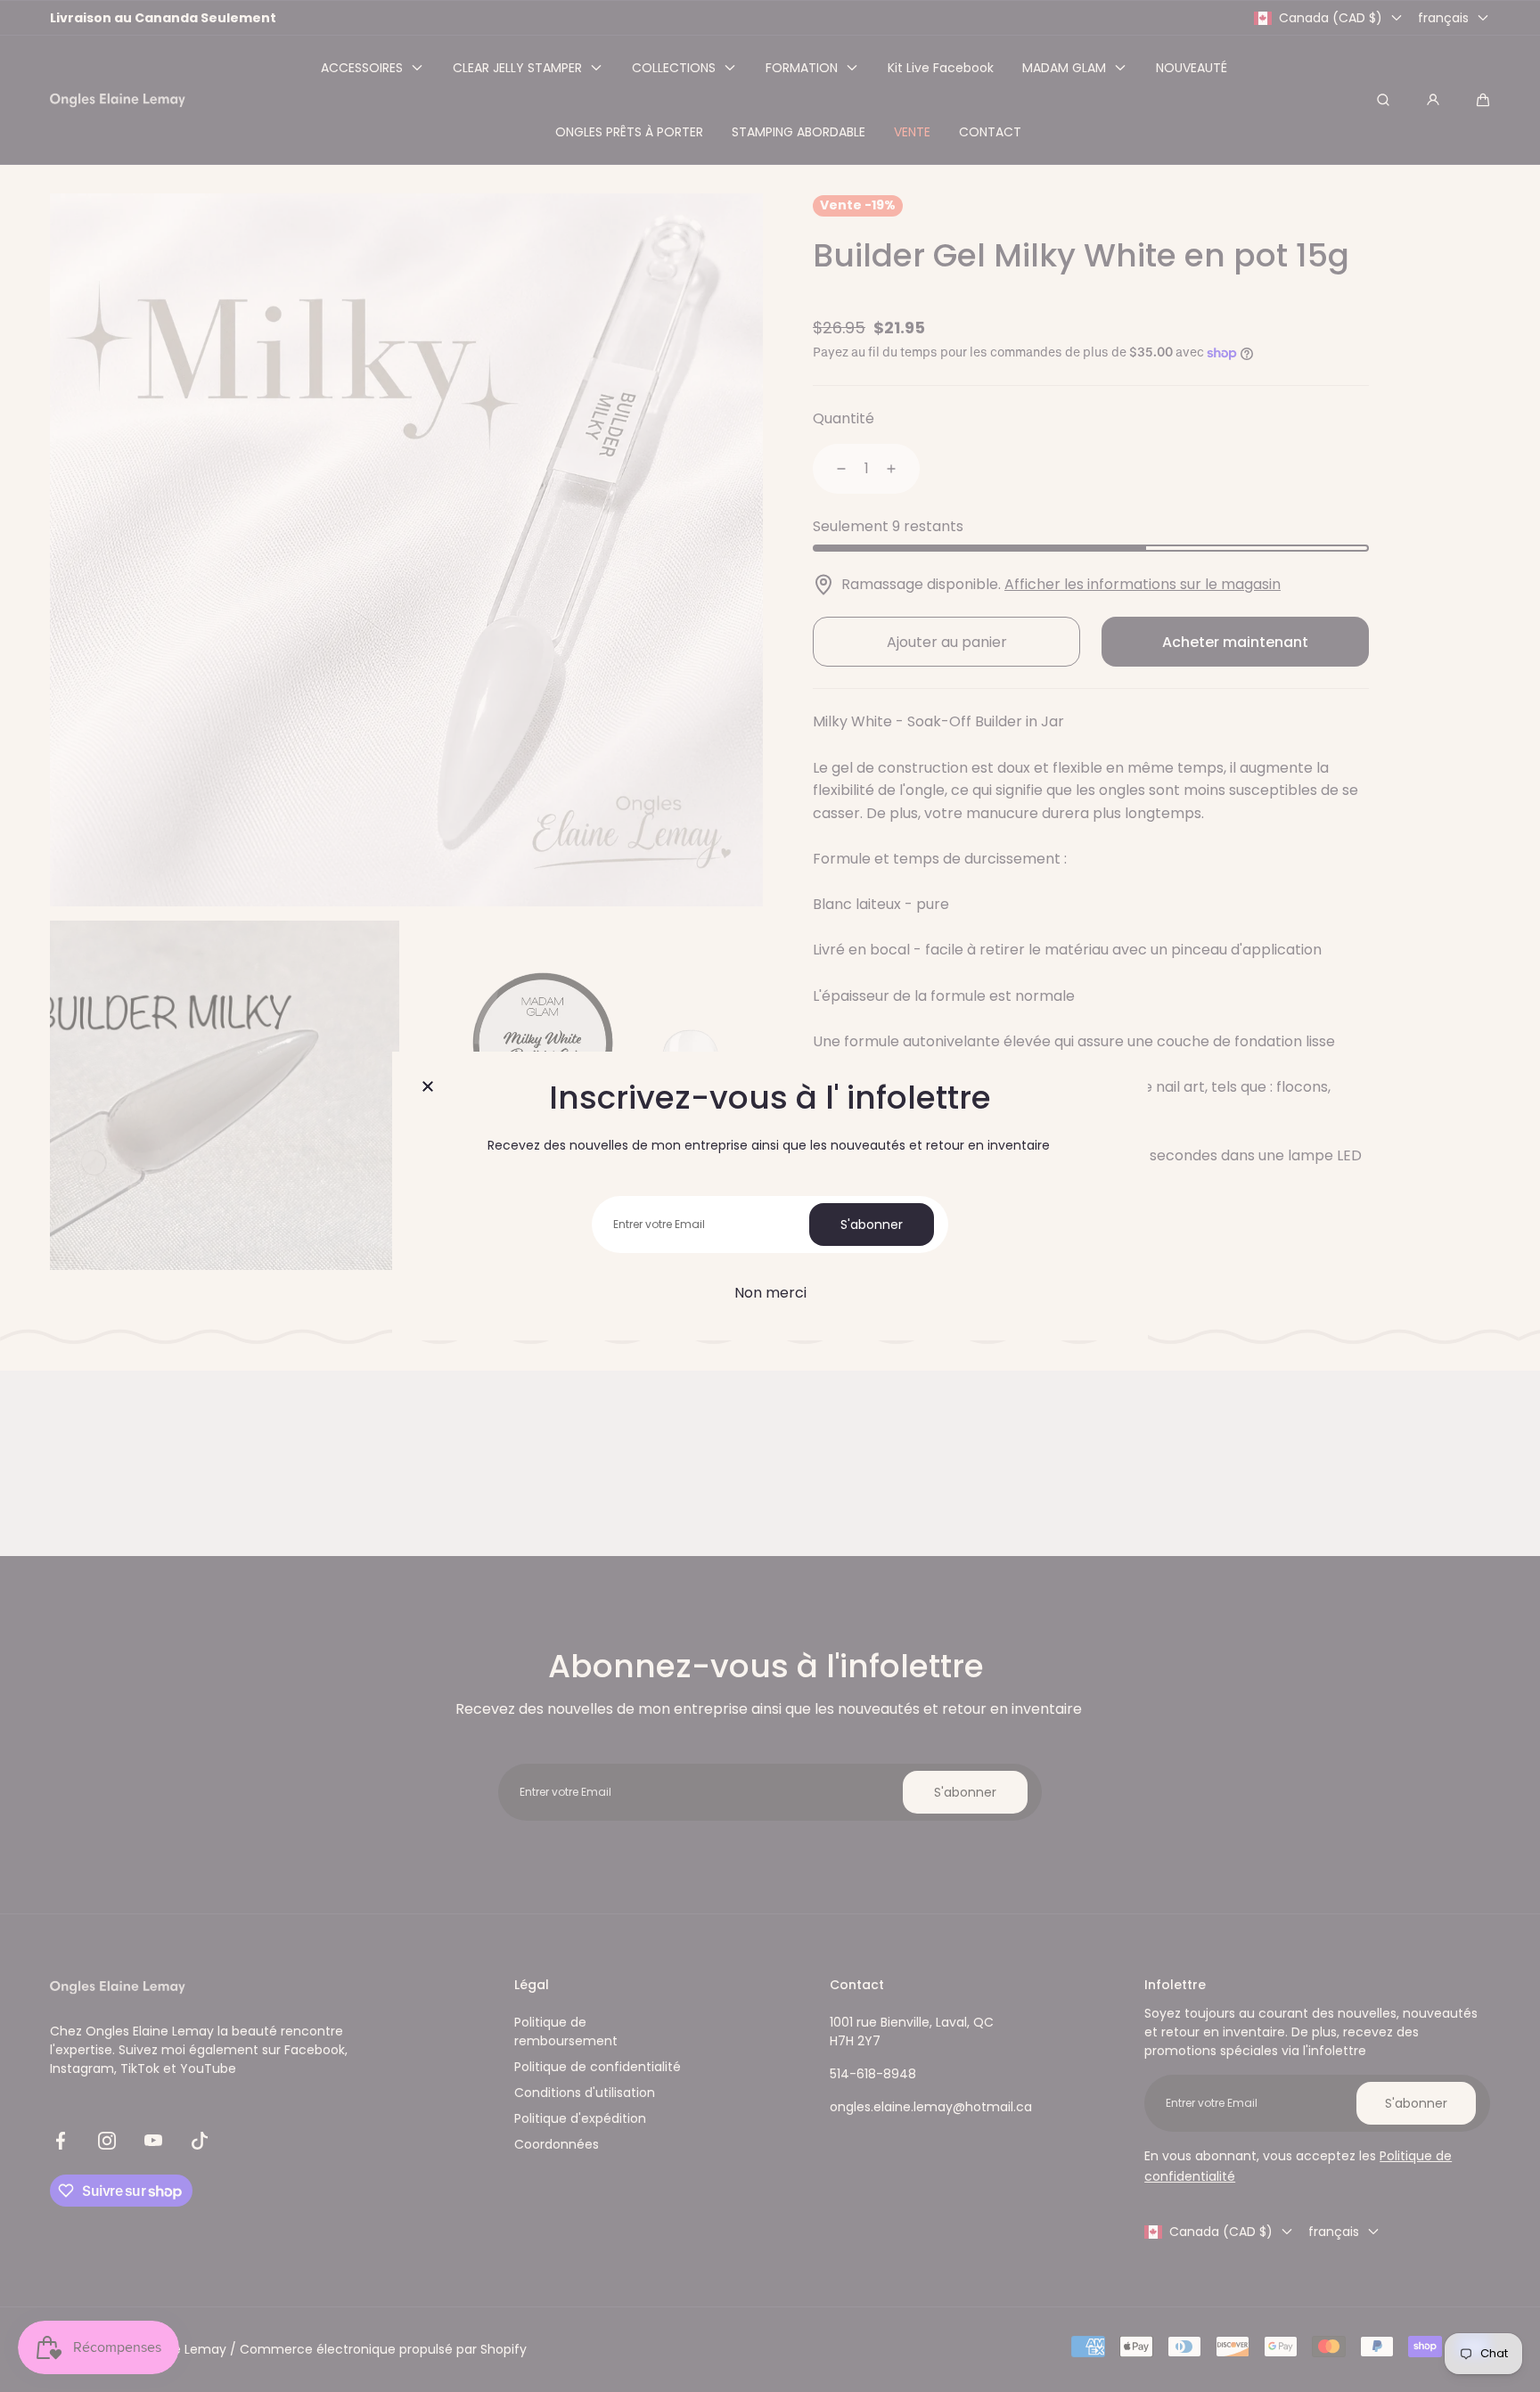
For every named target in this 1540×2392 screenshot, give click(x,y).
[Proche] (428, 1087)
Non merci (770, 1293)
